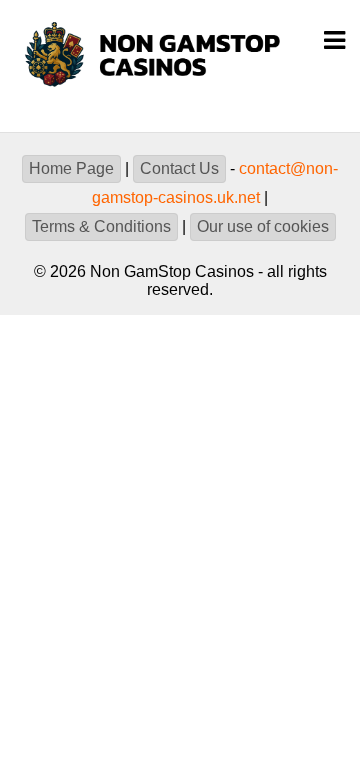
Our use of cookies (263, 226)
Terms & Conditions (101, 226)
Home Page (71, 168)
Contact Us (179, 168)
